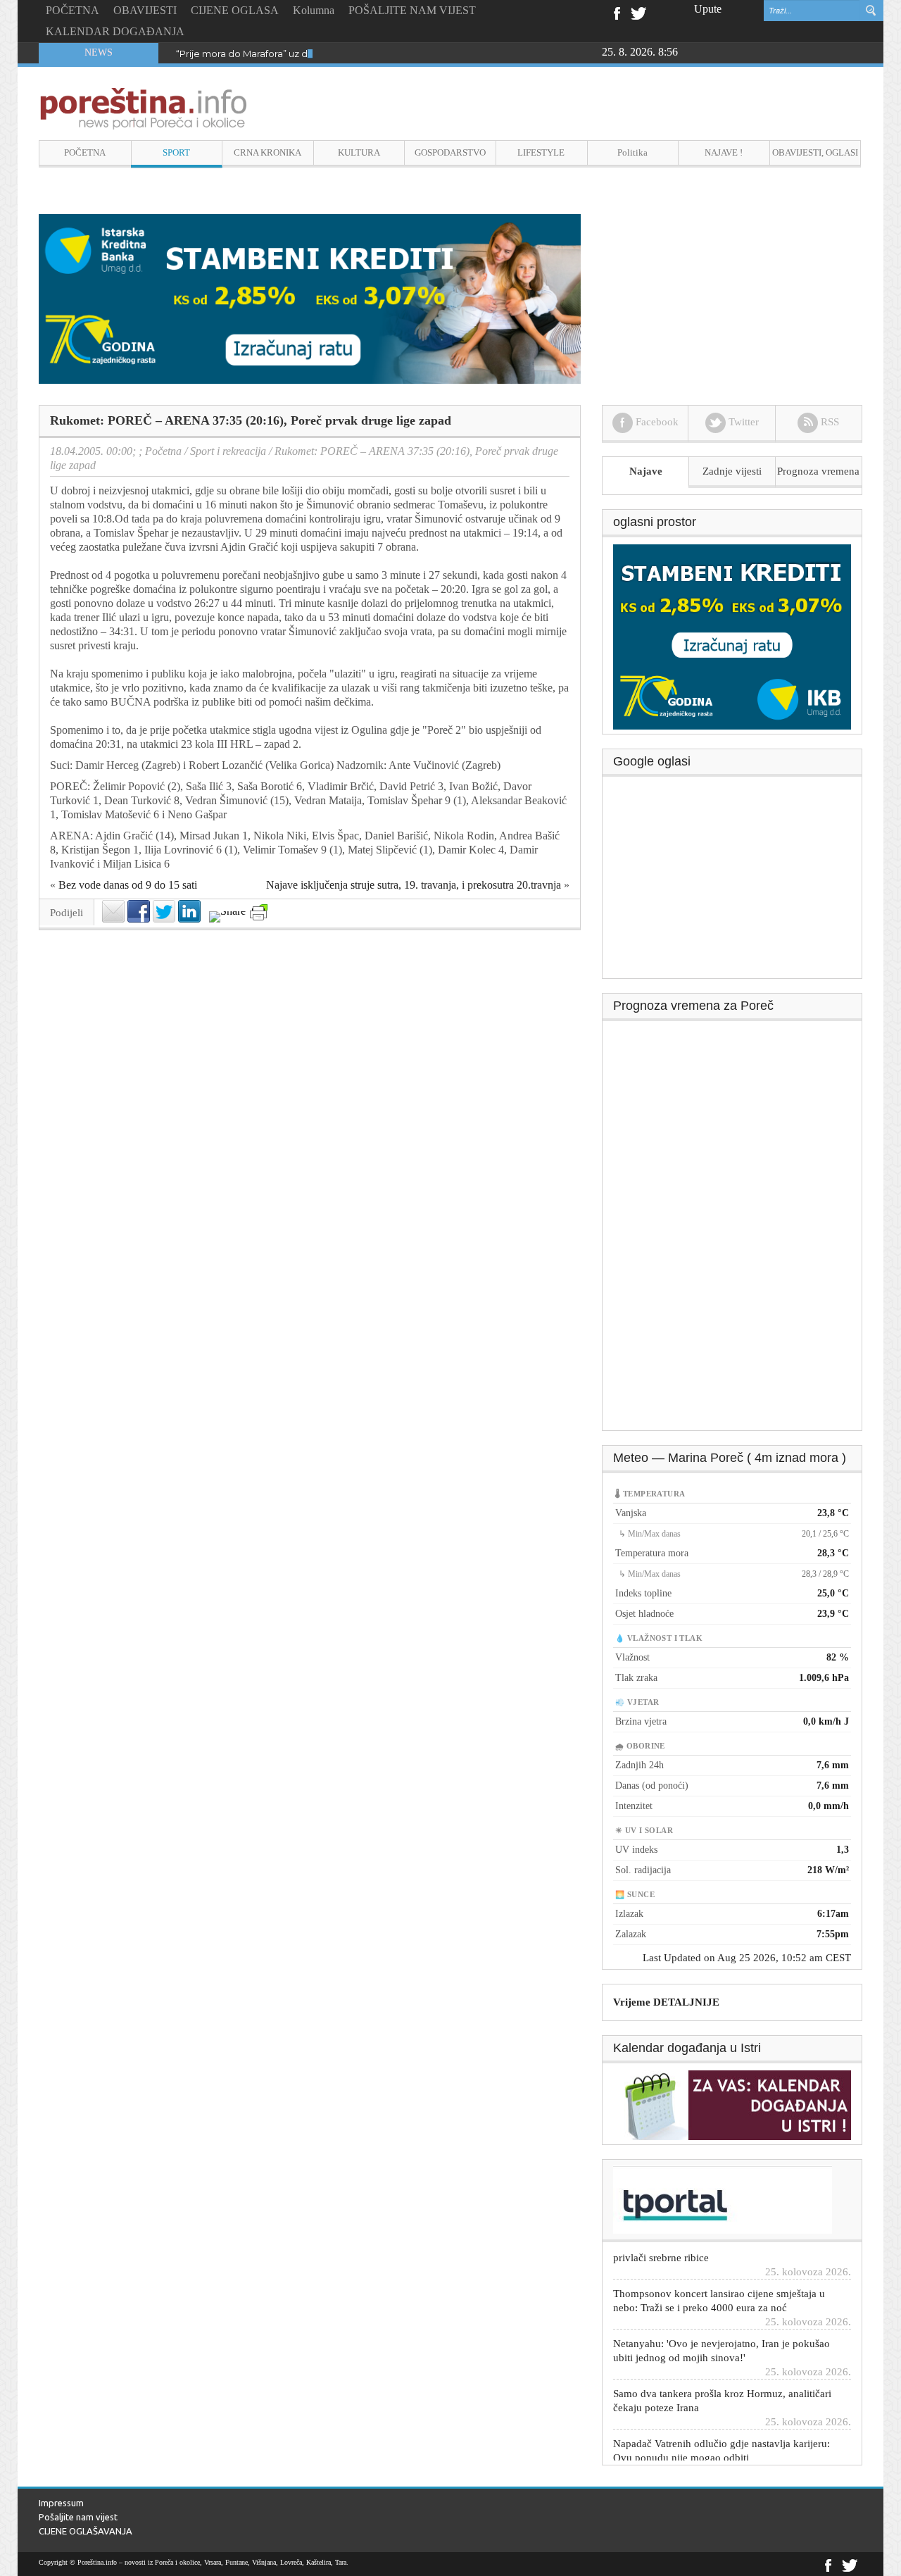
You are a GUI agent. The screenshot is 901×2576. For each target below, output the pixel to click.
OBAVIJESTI (145, 10)
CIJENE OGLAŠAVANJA (86, 2531)
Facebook (616, 12)
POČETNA (73, 10)
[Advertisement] (733, 882)
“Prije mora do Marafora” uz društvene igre (272, 54)
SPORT (176, 152)
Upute (708, 9)
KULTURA (359, 152)
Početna (163, 451)
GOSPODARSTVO (450, 152)
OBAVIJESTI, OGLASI (815, 152)
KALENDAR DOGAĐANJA (115, 31)
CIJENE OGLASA (235, 10)
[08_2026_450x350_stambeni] (732, 636)
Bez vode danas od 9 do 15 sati (128, 885)
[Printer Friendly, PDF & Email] (259, 912)
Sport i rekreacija (228, 451)
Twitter (638, 12)
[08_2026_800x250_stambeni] (310, 298)
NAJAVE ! (724, 152)
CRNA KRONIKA (267, 152)
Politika (632, 152)
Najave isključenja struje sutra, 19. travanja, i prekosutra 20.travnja (414, 885)
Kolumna (314, 10)
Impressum (61, 2503)
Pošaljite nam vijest (78, 2517)
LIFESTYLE (541, 152)
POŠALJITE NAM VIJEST (412, 10)
